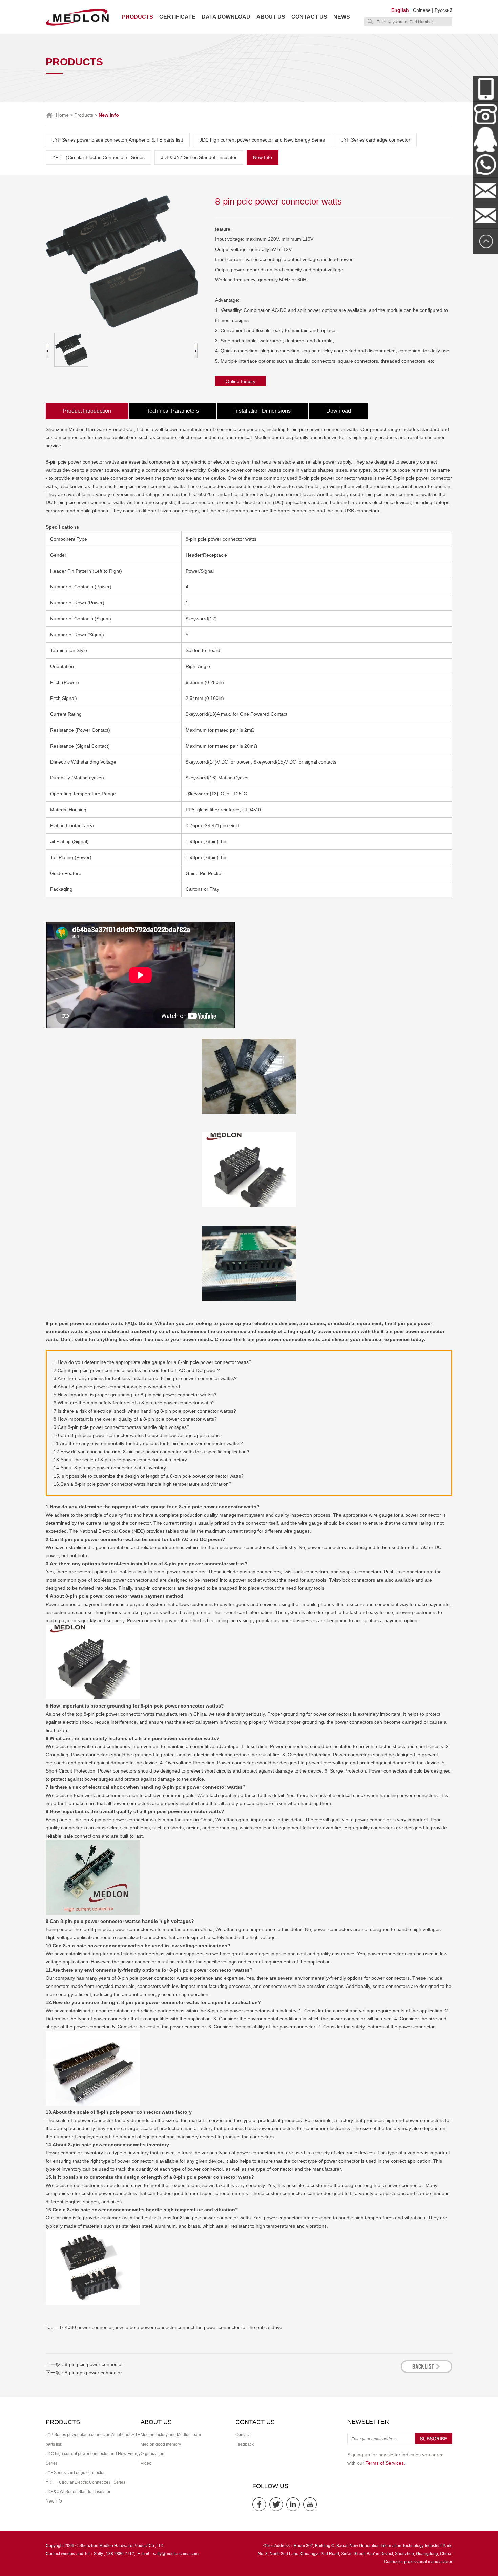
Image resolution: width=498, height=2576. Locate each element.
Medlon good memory (161, 2444)
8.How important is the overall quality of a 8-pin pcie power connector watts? (135, 1419)
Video (146, 2463)
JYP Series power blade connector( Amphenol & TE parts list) (118, 140)
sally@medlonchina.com (176, 2554)
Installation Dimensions (263, 411)
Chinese (422, 10)
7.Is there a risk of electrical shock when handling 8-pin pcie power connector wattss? (145, 1411)
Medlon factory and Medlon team (171, 2435)
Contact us (309, 17)
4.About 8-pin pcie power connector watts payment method (117, 1387)
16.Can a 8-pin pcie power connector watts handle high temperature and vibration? (142, 1484)
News (342, 17)
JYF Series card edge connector (376, 140)
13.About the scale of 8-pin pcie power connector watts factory (120, 1460)
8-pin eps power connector (93, 2373)
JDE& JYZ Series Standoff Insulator (199, 157)
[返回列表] (427, 2371)
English (400, 10)
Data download (226, 17)
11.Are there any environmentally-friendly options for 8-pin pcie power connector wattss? (148, 1443)
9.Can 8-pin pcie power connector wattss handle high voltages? (121, 1427)
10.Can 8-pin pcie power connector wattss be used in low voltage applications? (138, 1435)
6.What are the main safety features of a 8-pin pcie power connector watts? (134, 1403)
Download (339, 411)
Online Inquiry (241, 381)
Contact (243, 2435)
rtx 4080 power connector (86, 2327)
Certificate (177, 17)
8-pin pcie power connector (94, 2364)
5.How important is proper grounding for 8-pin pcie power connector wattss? (135, 1395)
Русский (443, 10)
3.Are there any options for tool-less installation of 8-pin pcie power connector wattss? (145, 1378)
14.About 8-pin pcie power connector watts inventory (110, 1468)
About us (271, 17)
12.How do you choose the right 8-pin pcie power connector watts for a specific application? (151, 1452)
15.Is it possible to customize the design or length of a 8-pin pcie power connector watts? (149, 1476)
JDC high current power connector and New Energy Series (262, 140)
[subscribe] (434, 2443)
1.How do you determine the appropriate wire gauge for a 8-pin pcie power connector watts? (152, 1362)
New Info (263, 157)
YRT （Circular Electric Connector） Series (98, 157)
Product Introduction (87, 411)
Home (62, 115)
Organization (152, 2454)
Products (138, 17)
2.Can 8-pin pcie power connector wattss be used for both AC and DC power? (137, 1370)
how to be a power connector (145, 2327)
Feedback (245, 2444)
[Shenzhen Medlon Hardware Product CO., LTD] (77, 25)
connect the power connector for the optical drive (230, 2327)
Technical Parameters (173, 411)
